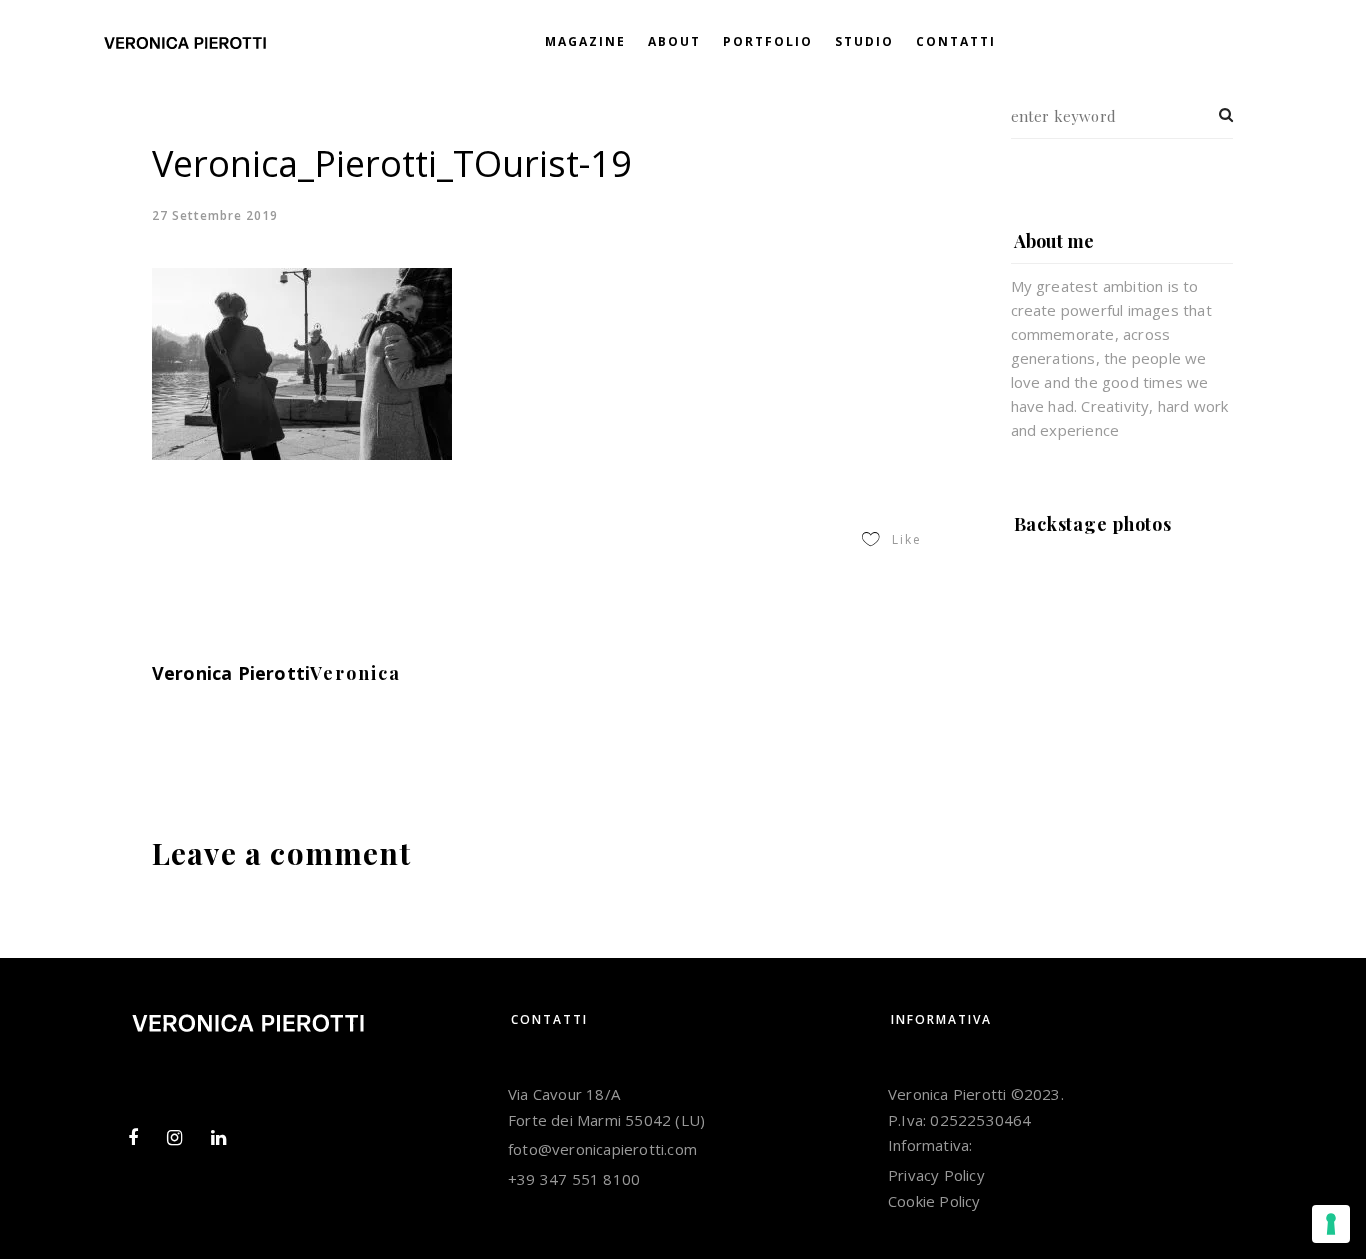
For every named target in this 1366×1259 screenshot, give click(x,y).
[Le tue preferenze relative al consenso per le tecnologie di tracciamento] (1331, 1224)
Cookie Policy (934, 1201)
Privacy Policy (936, 1175)
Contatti (956, 41)
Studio (864, 41)
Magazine (585, 41)
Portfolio (768, 41)
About (674, 41)
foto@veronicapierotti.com (602, 1149)
